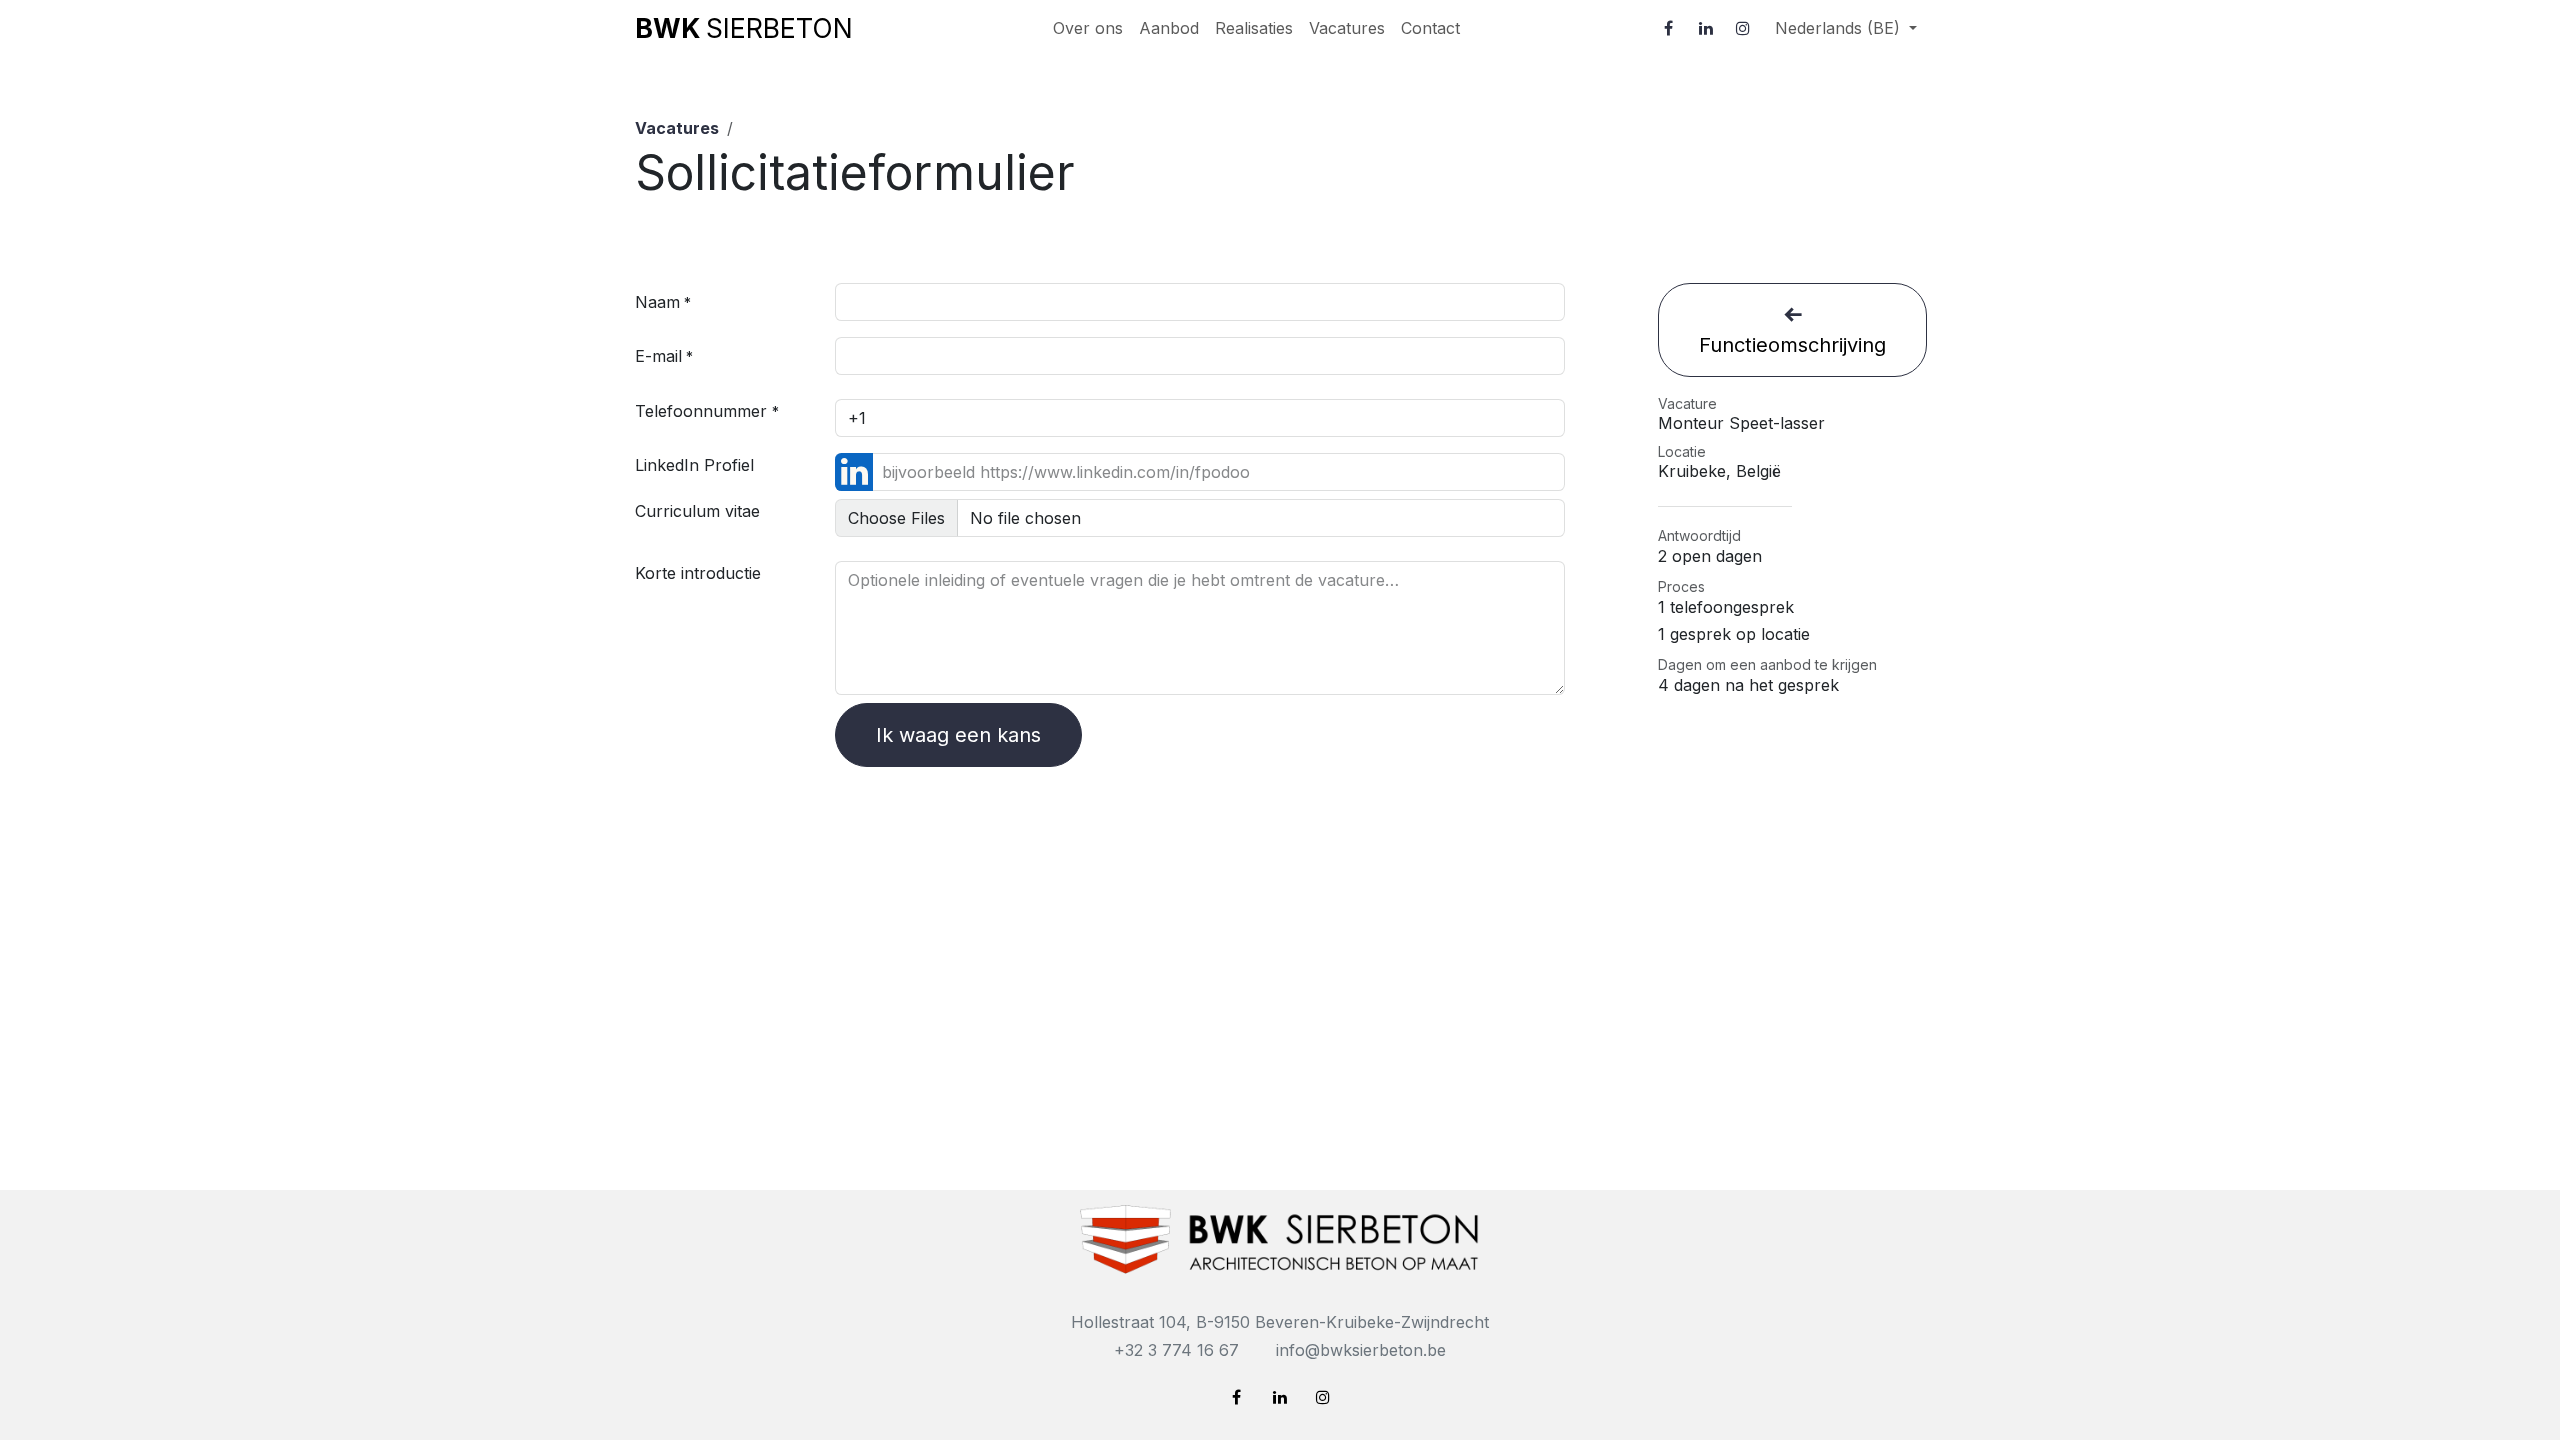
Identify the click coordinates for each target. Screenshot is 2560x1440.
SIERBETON (744, 28)
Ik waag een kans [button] (958, 735)
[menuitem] (1088, 28)
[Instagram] (1743, 28)
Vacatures (677, 128)
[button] (1792, 330)
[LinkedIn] (1706, 28)
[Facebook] (1669, 28)
